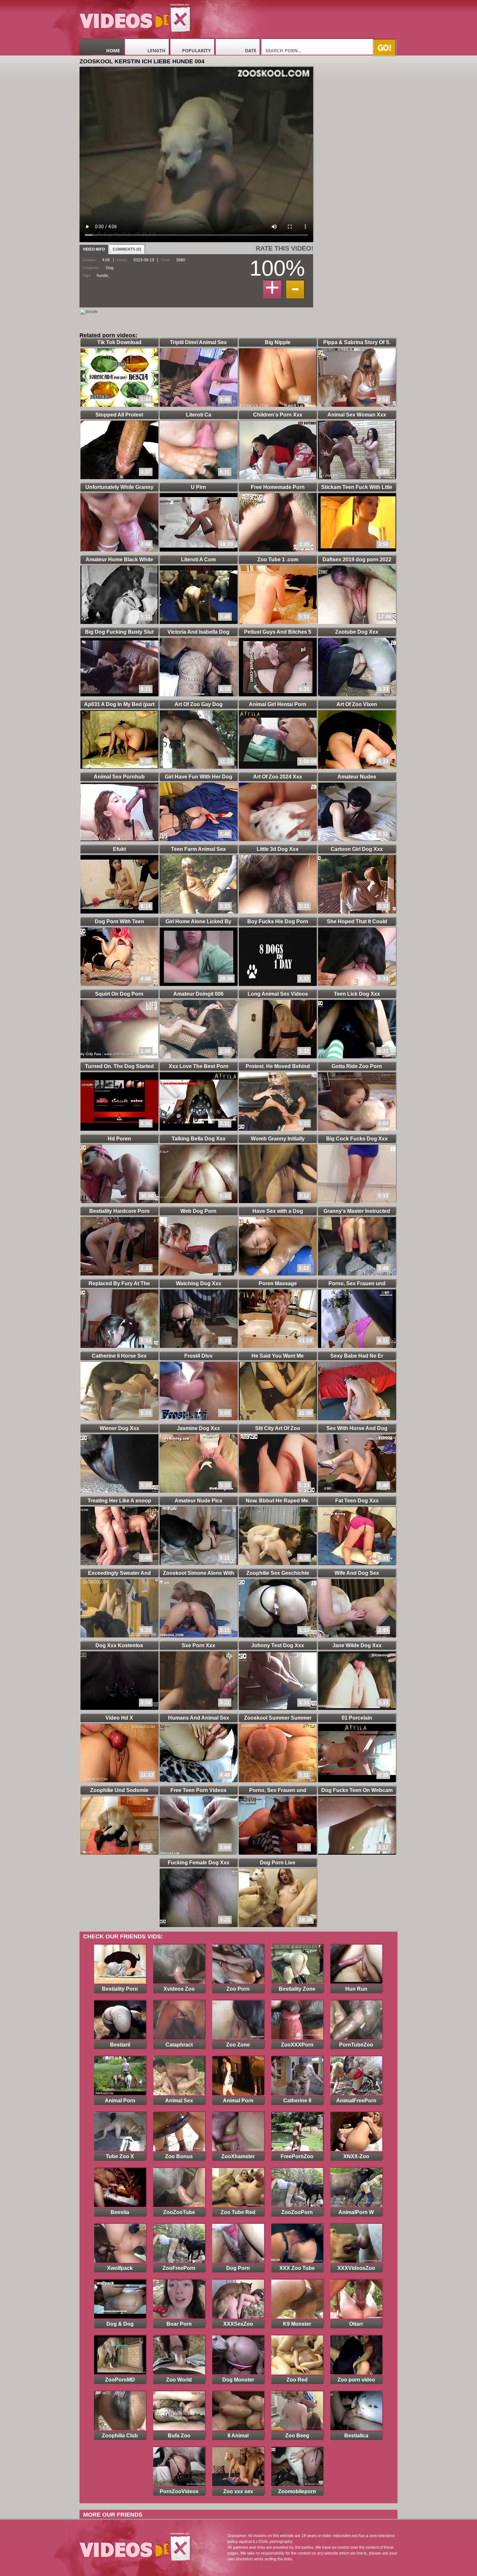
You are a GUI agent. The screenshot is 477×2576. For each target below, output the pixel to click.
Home (113, 50)
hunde (102, 276)
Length (156, 50)
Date (251, 50)
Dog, (110, 268)
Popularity (196, 50)
